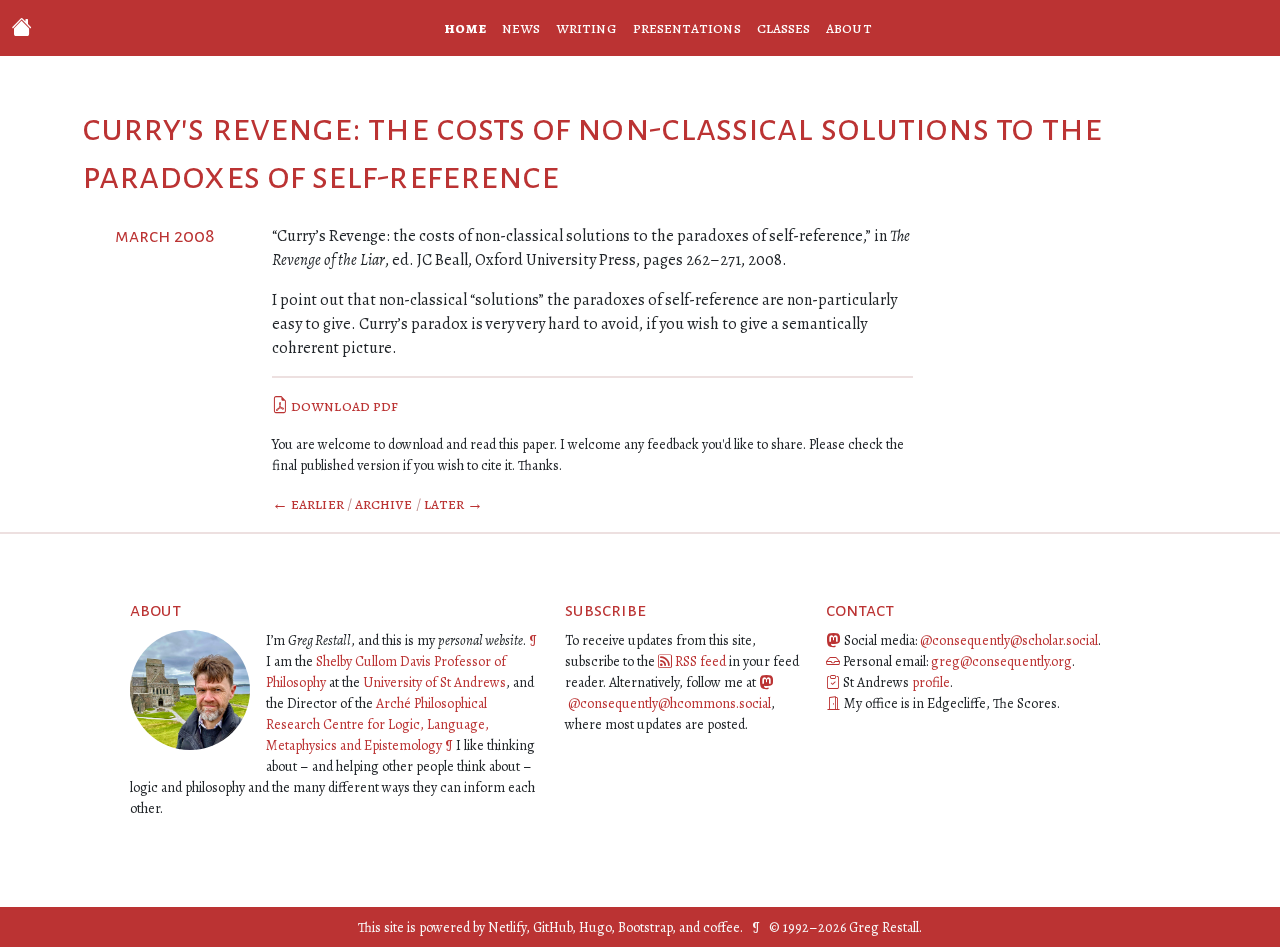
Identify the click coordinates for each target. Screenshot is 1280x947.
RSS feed (700, 661)
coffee (721, 927)
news (521, 28)
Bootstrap (645, 927)
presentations (687, 28)
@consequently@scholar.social (1009, 640)
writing (586, 28)
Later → (454, 504)
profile (931, 682)
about (848, 28)
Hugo (595, 927)
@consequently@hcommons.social (669, 703)
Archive (384, 504)
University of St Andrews (434, 682)
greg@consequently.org (1001, 661)
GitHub (552, 927)
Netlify (507, 927)
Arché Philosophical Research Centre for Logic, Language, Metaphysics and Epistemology (377, 724)
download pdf (343, 406)
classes (784, 28)
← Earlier (308, 504)
